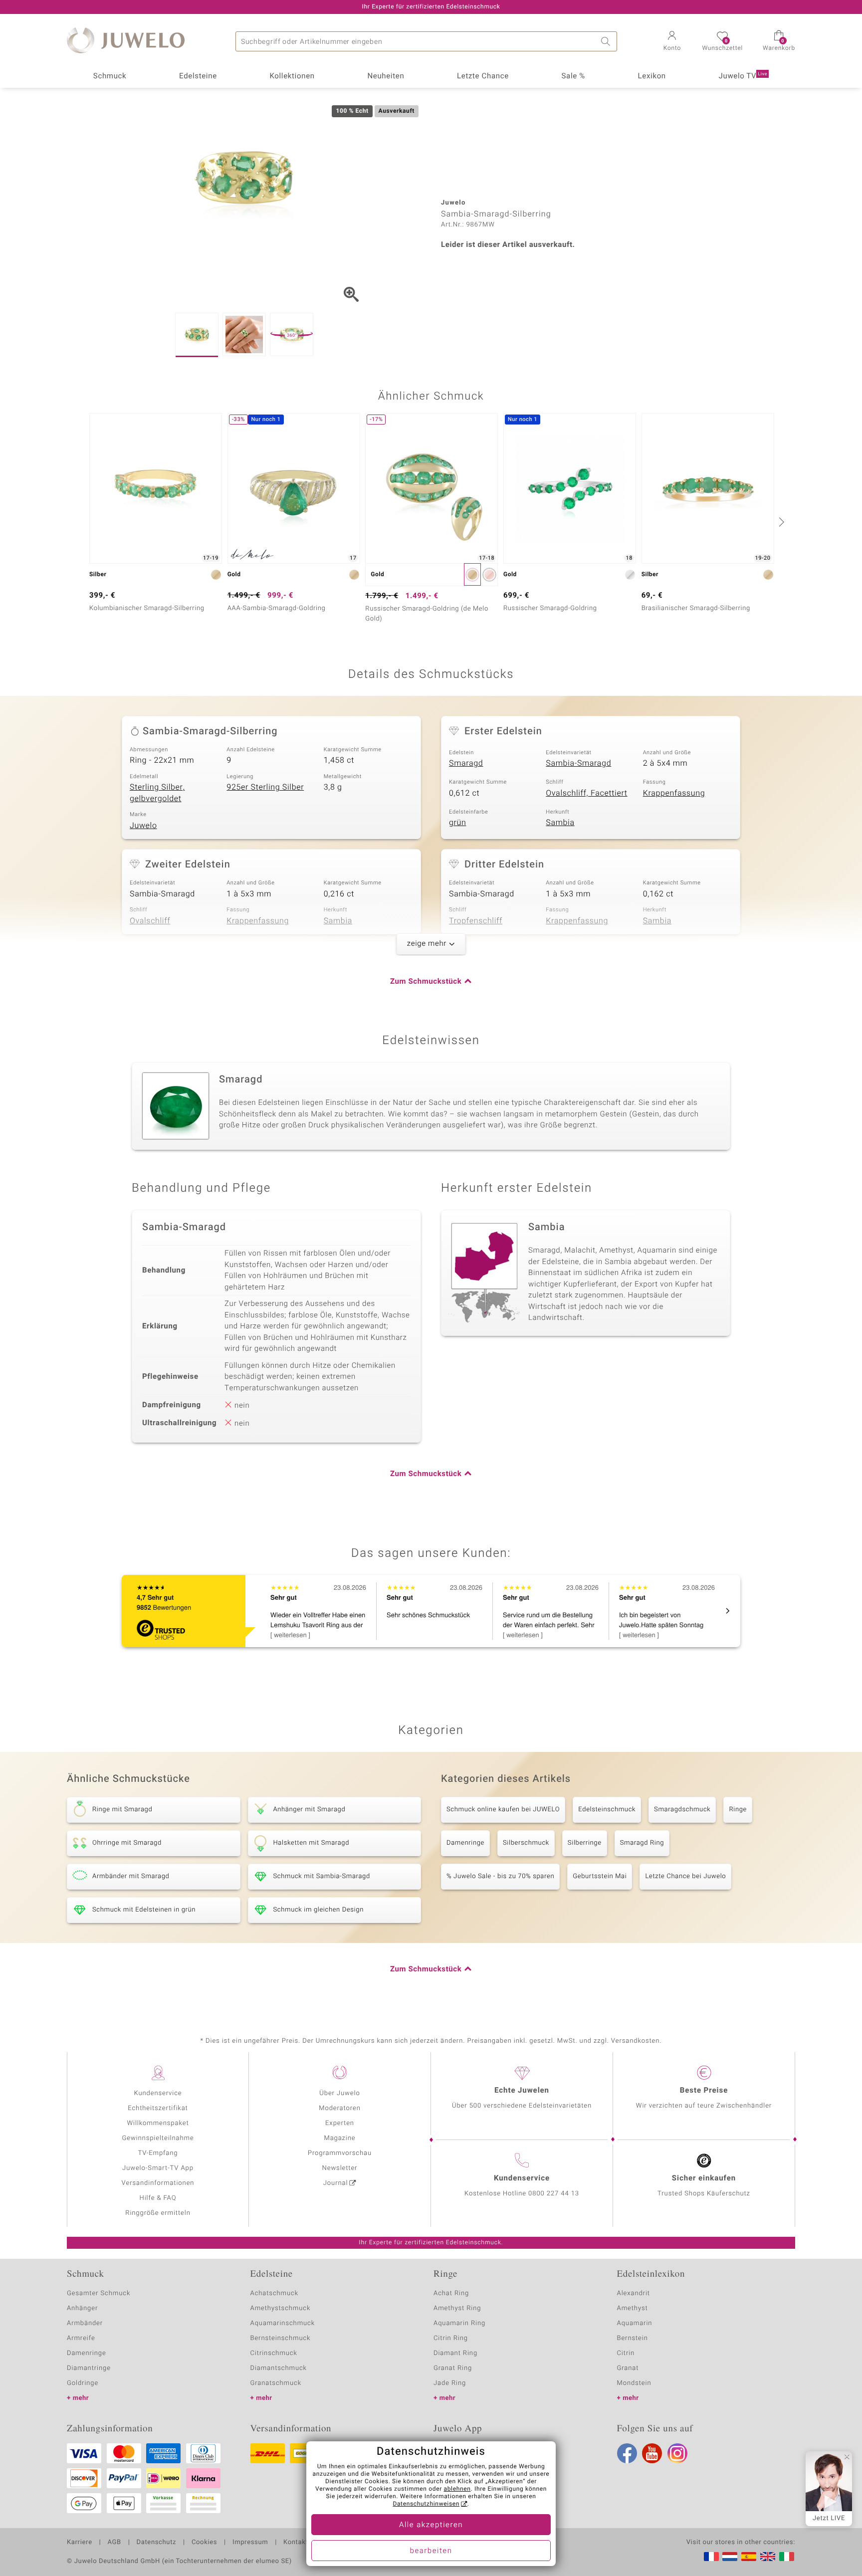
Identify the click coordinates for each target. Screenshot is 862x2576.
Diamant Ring (455, 2353)
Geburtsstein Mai (600, 1876)
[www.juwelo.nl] (730, 2557)
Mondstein (634, 2383)
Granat (628, 2368)
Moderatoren (340, 2108)
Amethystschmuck (281, 2308)
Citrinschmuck (274, 2353)
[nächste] (780, 522)
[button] (672, 42)
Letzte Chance (483, 76)
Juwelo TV (743, 76)
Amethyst (633, 2308)
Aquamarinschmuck (283, 2323)
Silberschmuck (526, 1843)
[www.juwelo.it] (787, 2557)
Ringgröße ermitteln (158, 2213)
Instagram (677, 2453)
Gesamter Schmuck (99, 2293)
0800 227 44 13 (554, 2194)
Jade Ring (450, 2383)
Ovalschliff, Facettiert (586, 793)
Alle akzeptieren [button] (431, 2525)
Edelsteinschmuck (607, 1810)
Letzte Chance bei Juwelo (685, 1876)
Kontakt (296, 2543)
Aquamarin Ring (459, 2323)
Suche (607, 41)
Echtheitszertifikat (158, 2108)
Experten (340, 2123)
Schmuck (110, 76)
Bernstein (633, 2338)
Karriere (80, 2543)
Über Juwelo (339, 2093)
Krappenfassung (674, 793)
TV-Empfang (158, 2153)
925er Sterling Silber (265, 787)
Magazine (339, 2138)
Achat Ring (451, 2293)
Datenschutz (156, 2543)
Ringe (738, 1810)
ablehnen (457, 2489)
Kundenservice (158, 2093)
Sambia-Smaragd (578, 763)
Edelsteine (198, 76)
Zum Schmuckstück (426, 982)
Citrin (626, 2353)
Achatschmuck (275, 2293)
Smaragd (466, 763)
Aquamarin (635, 2323)
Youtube (652, 2453)
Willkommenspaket (158, 2123)
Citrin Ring (451, 2338)
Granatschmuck (276, 2383)
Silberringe (585, 1843)
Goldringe (83, 2383)
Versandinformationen (158, 2183)
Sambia (560, 823)
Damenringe (465, 1843)
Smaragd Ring (642, 1843)
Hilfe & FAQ (158, 2198)
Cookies (204, 2543)
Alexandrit (634, 2293)
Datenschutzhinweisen (426, 2504)
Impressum (250, 2543)
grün (458, 823)
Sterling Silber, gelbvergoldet (157, 793)
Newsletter (340, 2168)
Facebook (627, 2453)
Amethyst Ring (457, 2308)
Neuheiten (386, 76)
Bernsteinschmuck (281, 2338)
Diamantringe (89, 2368)
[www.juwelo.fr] (711, 2557)
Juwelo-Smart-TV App (158, 2168)
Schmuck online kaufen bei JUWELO (503, 1810)
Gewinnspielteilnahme (158, 2138)
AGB (114, 2543)
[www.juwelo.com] (768, 2557)
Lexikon (652, 76)
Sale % (573, 76)
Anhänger (82, 2308)
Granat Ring (453, 2368)
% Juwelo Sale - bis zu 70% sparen (500, 1876)
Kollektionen (292, 76)
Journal (336, 2183)
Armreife (81, 2338)
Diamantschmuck (279, 2368)
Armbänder (85, 2323)
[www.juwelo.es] (749, 2557)
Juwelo (143, 826)
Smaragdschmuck (682, 1810)
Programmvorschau (340, 2153)
